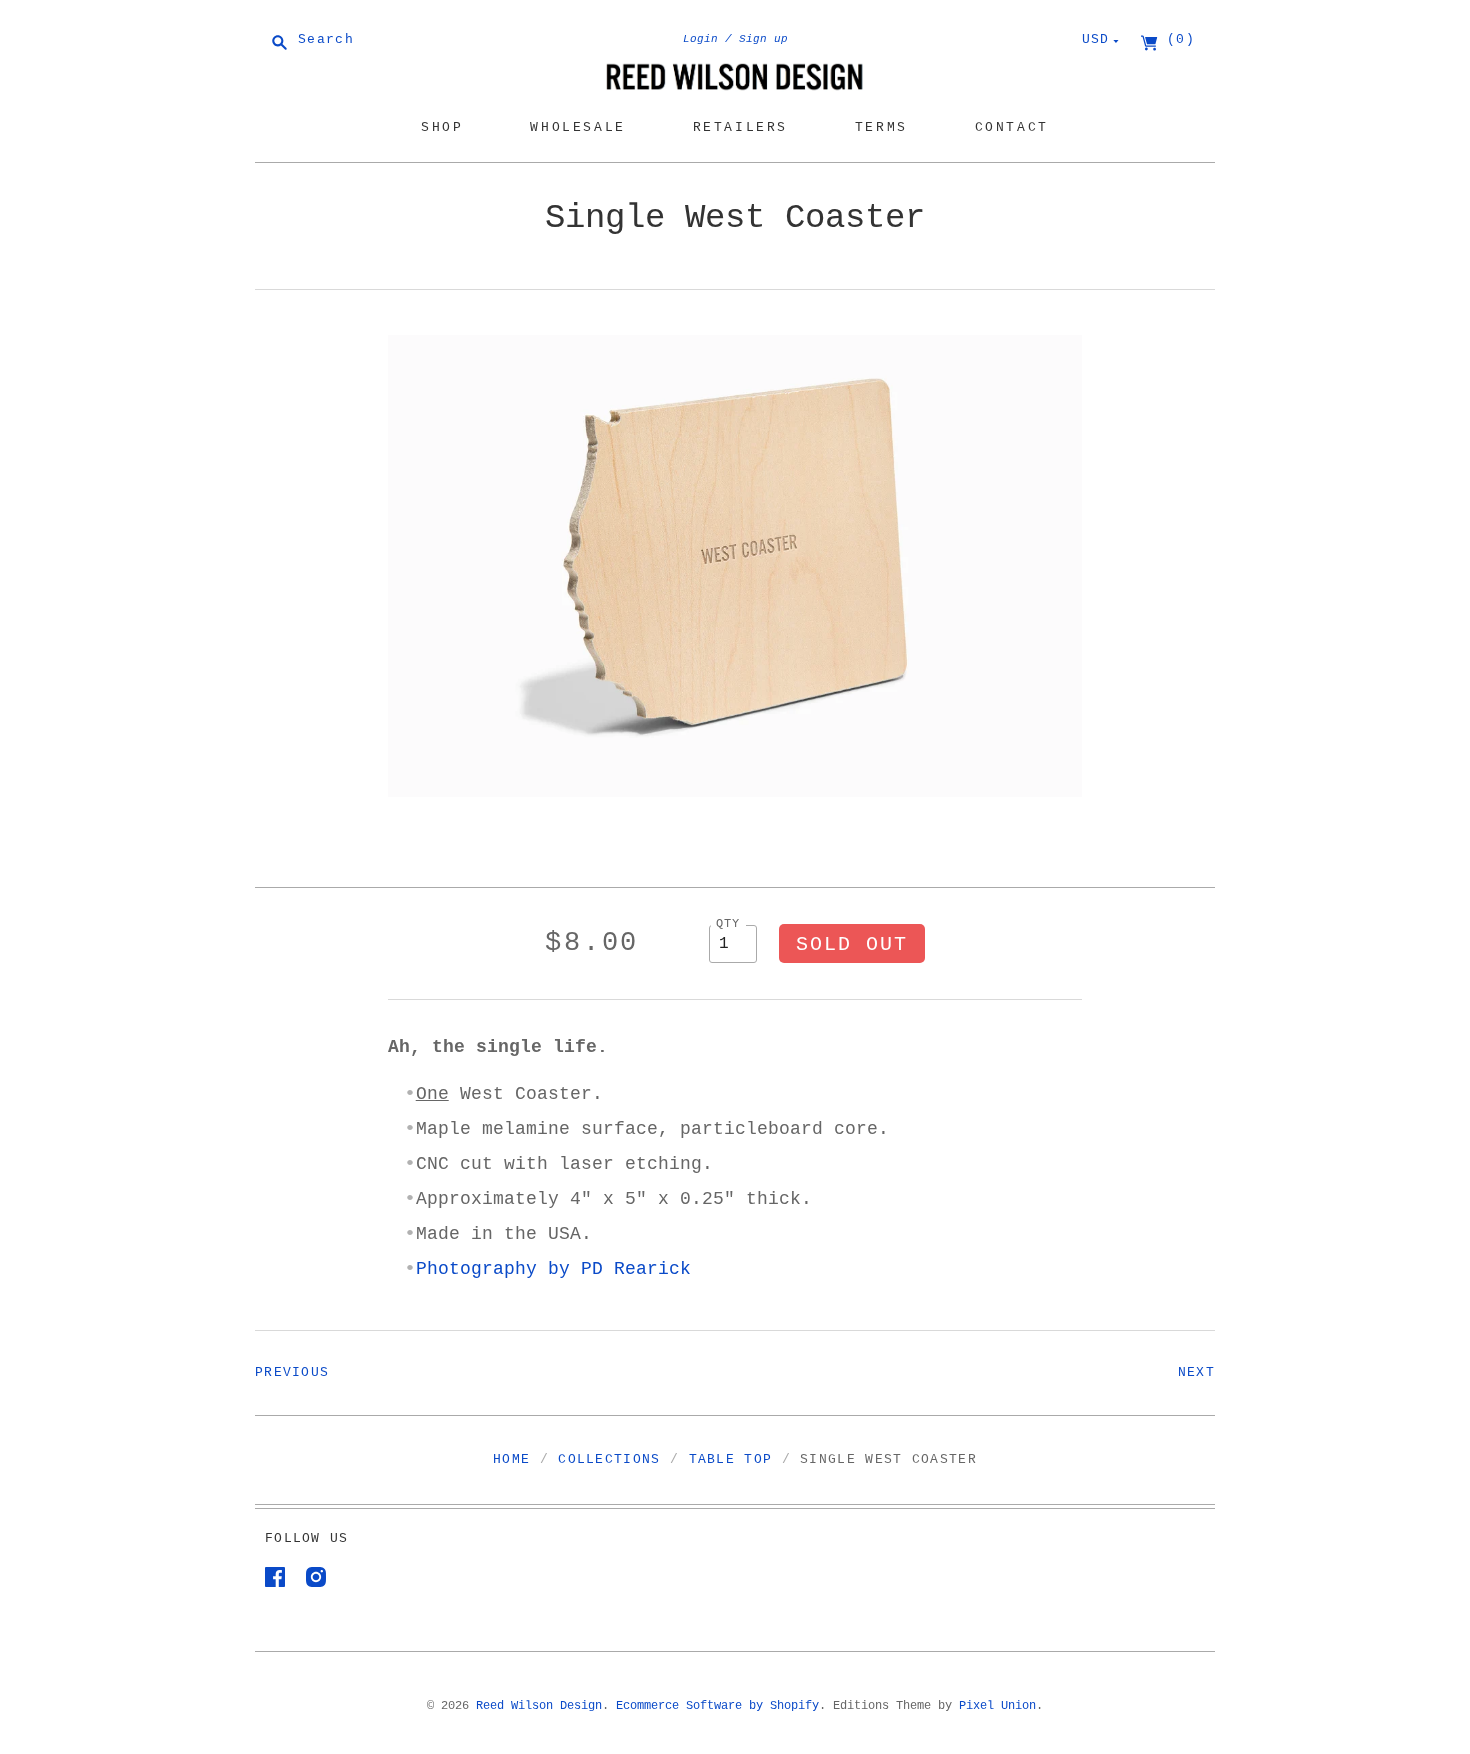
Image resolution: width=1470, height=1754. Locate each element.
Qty (728, 923)
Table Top (731, 1459)
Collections (609, 1459)
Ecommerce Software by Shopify (717, 1706)
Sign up (763, 39)
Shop (442, 127)
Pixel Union (997, 1706)
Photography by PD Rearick (553, 1269)
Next (1196, 1372)
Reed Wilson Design (539, 1706)
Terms (881, 127)
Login (700, 39)
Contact (1012, 127)
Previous (292, 1372)
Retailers (740, 127)
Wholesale (577, 127)
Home (511, 1459)
